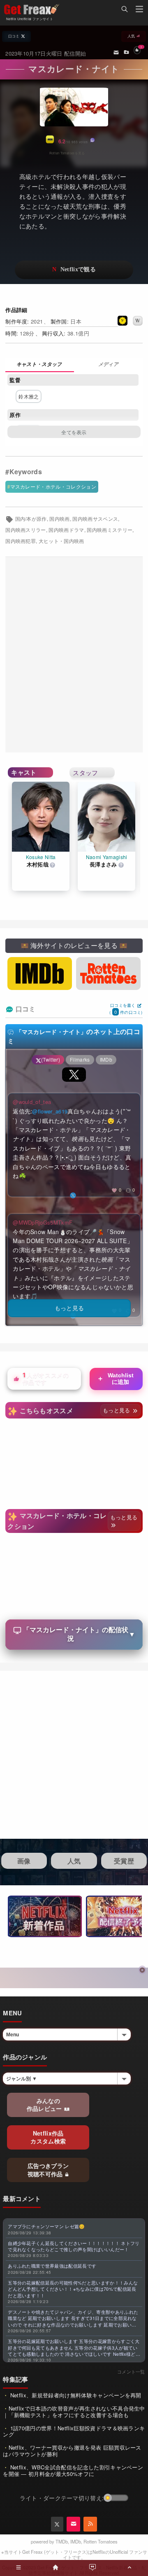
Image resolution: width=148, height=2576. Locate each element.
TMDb (62, 2541)
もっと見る (117, 1410)
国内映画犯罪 (21, 541)
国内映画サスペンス (95, 519)
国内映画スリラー (26, 530)
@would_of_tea (32, 1102)
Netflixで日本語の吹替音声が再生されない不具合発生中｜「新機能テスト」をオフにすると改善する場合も (74, 2412)
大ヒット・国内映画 (61, 541)
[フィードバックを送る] (116, 52)
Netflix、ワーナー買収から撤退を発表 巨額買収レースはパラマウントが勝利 (72, 2451)
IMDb (76, 2541)
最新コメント (22, 2199)
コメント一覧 (131, 2371)
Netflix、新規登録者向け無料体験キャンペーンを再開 (75, 2395)
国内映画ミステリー (110, 530)
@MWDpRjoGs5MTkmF (43, 1222)
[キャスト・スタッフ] (40, 365)
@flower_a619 (50, 1111)
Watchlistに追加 (115, 1379)
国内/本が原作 (31, 519)
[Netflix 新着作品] (45, 1916)
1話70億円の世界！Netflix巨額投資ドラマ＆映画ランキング (74, 2431)
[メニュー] (139, 10)
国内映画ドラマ (66, 530)
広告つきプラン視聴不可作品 (48, 2170)
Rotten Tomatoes (101, 2541)
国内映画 (59, 519)
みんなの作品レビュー (45, 2105)
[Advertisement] (74, 655)
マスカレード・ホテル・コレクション (53, 486)
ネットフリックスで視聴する (74, 270)
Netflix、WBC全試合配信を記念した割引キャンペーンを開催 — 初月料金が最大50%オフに (73, 2470)
